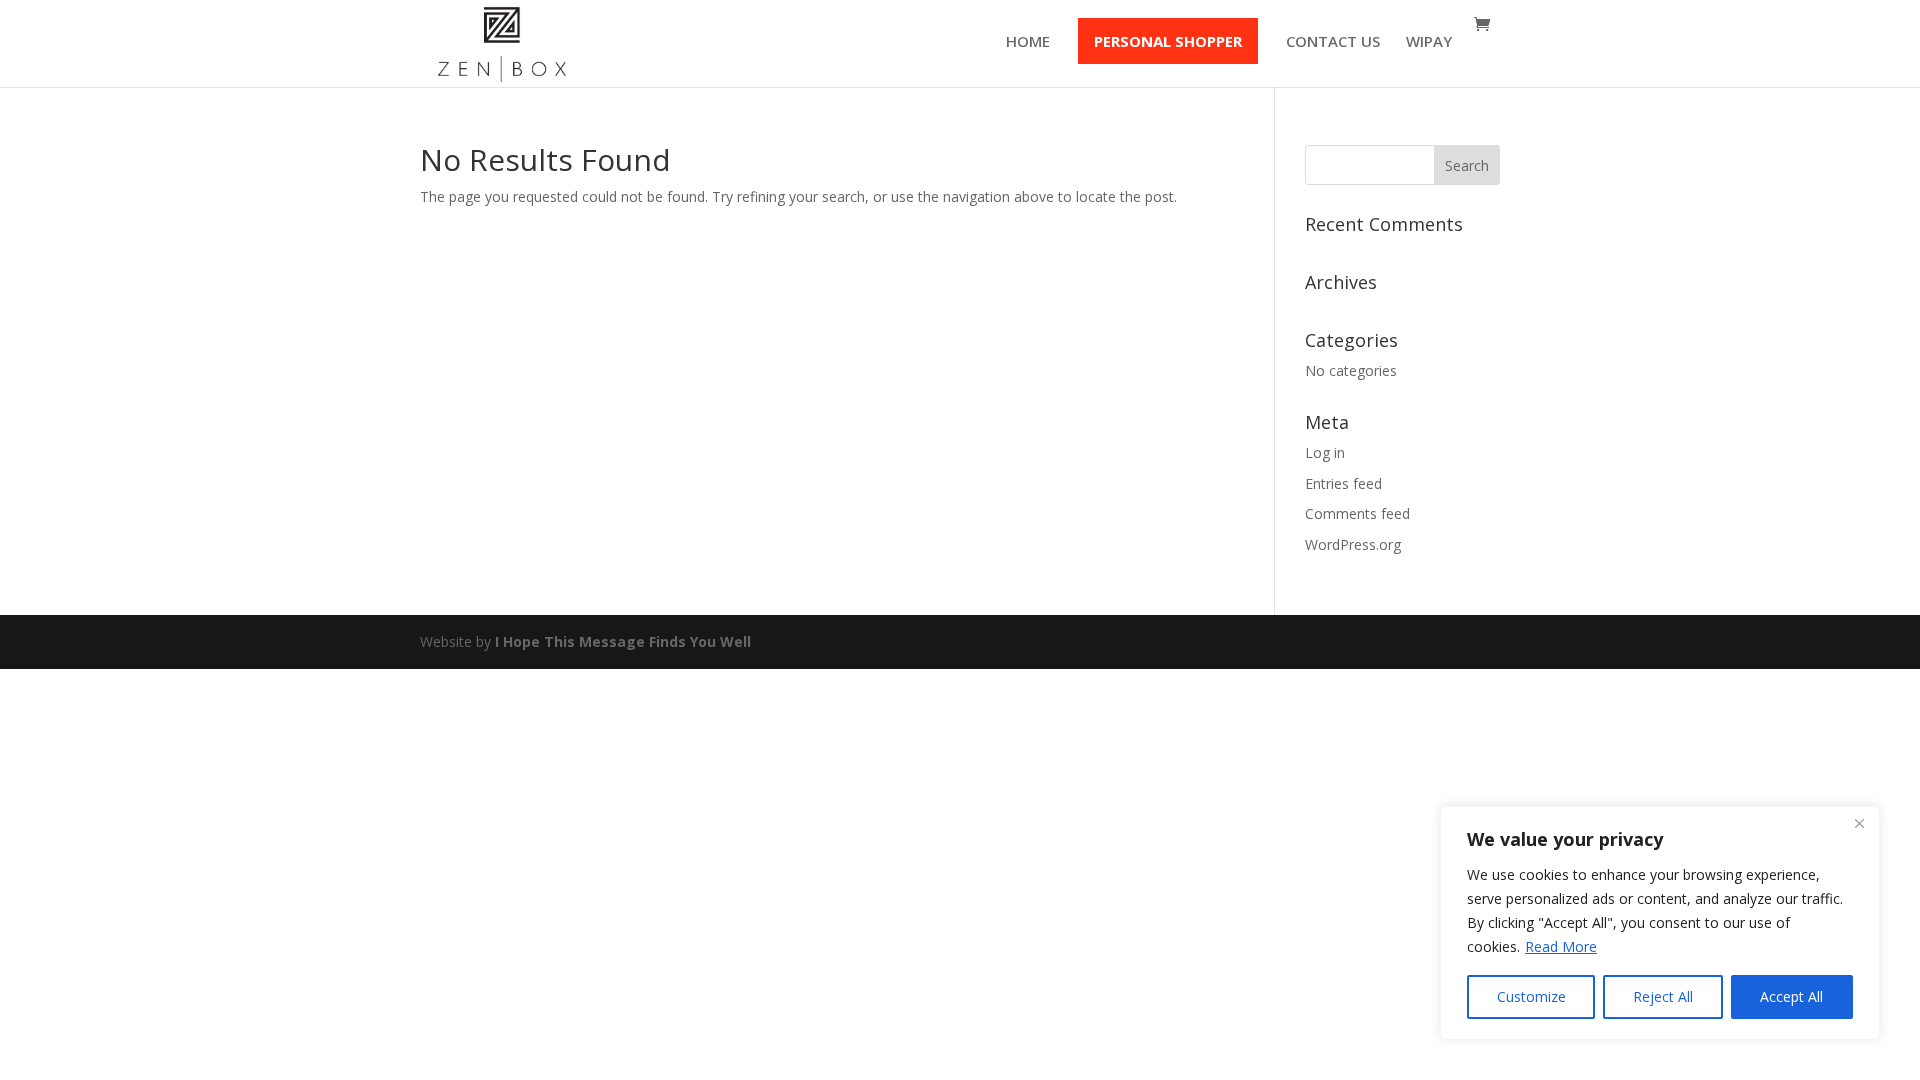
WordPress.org (1353, 544)
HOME (1028, 42)
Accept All (1791, 996)
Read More (1561, 946)
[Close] (1859, 823)
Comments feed (1357, 513)
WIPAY (1429, 42)
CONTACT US (1333, 42)
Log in (1325, 452)
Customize (1531, 996)
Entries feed (1343, 483)
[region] (1660, 923)
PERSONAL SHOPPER (1168, 41)
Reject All (1663, 996)
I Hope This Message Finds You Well (623, 641)
